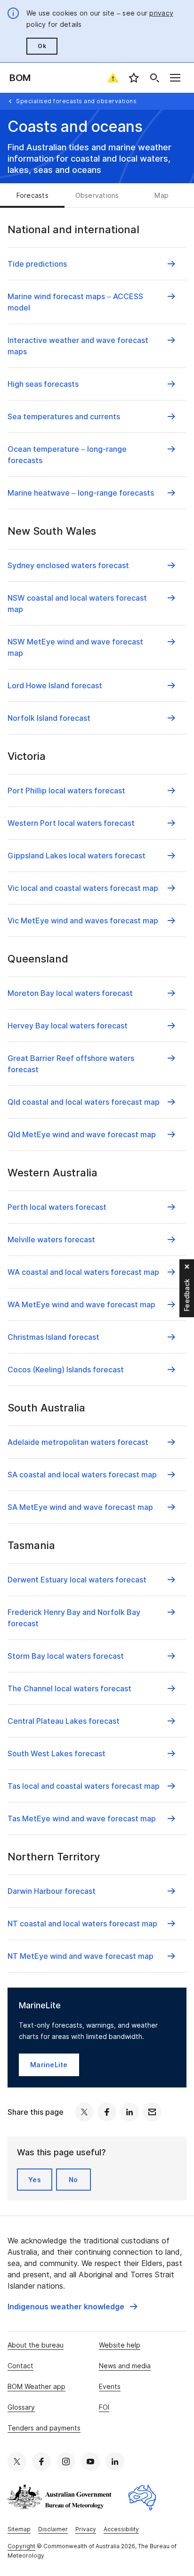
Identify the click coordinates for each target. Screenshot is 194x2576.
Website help (120, 2345)
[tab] (32, 196)
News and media (125, 2366)
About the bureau (36, 2345)
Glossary (21, 2407)
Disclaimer (53, 2529)
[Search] (154, 78)
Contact (20, 2366)
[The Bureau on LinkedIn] (115, 2462)
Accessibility (121, 2529)
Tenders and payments (44, 2428)
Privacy (86, 2529)
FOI (104, 2407)
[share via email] (152, 2112)
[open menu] (175, 78)
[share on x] (84, 2112)
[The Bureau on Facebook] (41, 2462)
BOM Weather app (36, 2386)
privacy (161, 13)
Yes (35, 2180)
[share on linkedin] (129, 2112)
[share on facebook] (107, 2112)
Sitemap (19, 2529)
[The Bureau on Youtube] (90, 2462)
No (73, 2180)
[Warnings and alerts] (113, 78)
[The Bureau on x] (17, 2462)
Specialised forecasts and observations (76, 101)
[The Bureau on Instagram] (66, 2462)
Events (110, 2386)
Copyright (21, 2546)
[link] (73, 2307)
